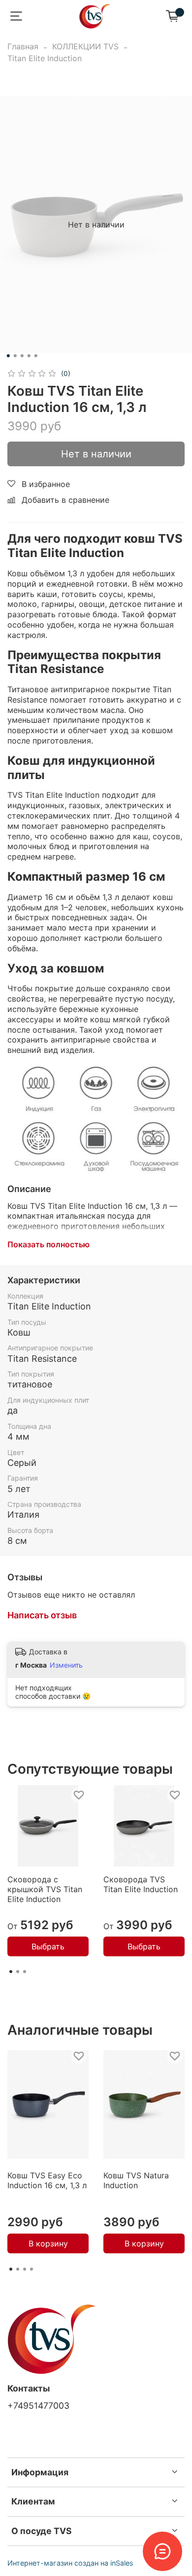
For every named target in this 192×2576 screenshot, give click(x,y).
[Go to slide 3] (22, 356)
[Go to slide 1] (8, 356)
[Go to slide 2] (15, 356)
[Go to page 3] (25, 1972)
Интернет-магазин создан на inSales (70, 2563)
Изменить (66, 1665)
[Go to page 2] (18, 1972)
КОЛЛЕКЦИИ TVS (85, 46)
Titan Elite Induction (45, 58)
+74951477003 (38, 2406)
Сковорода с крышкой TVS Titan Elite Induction (45, 1889)
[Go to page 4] (32, 2269)
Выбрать (48, 1946)
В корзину (48, 2244)
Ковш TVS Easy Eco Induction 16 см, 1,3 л (47, 2180)
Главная (23, 46)
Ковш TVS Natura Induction (136, 2180)
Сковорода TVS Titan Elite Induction (141, 1884)
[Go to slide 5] (36, 356)
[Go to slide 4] (29, 356)
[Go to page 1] (11, 1972)
